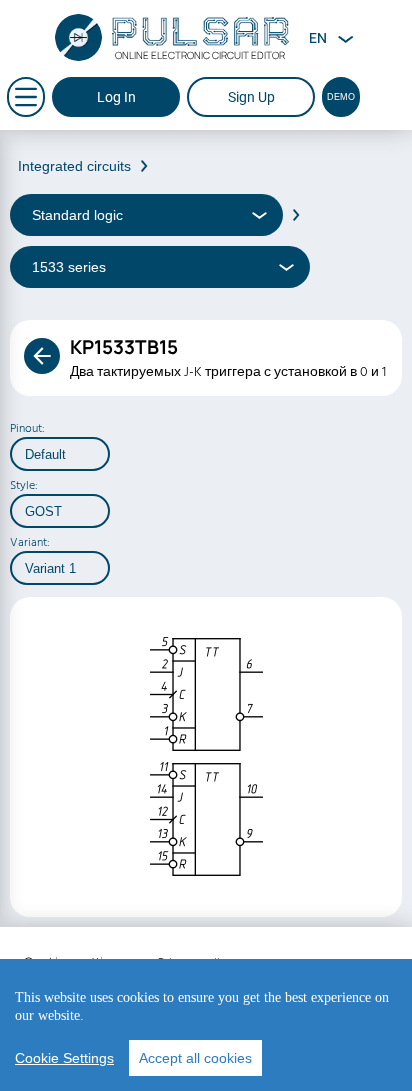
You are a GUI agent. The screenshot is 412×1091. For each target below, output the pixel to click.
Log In (116, 97)
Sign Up (251, 97)
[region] (206, 1025)
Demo (341, 97)
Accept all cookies (195, 1058)
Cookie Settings (64, 1058)
